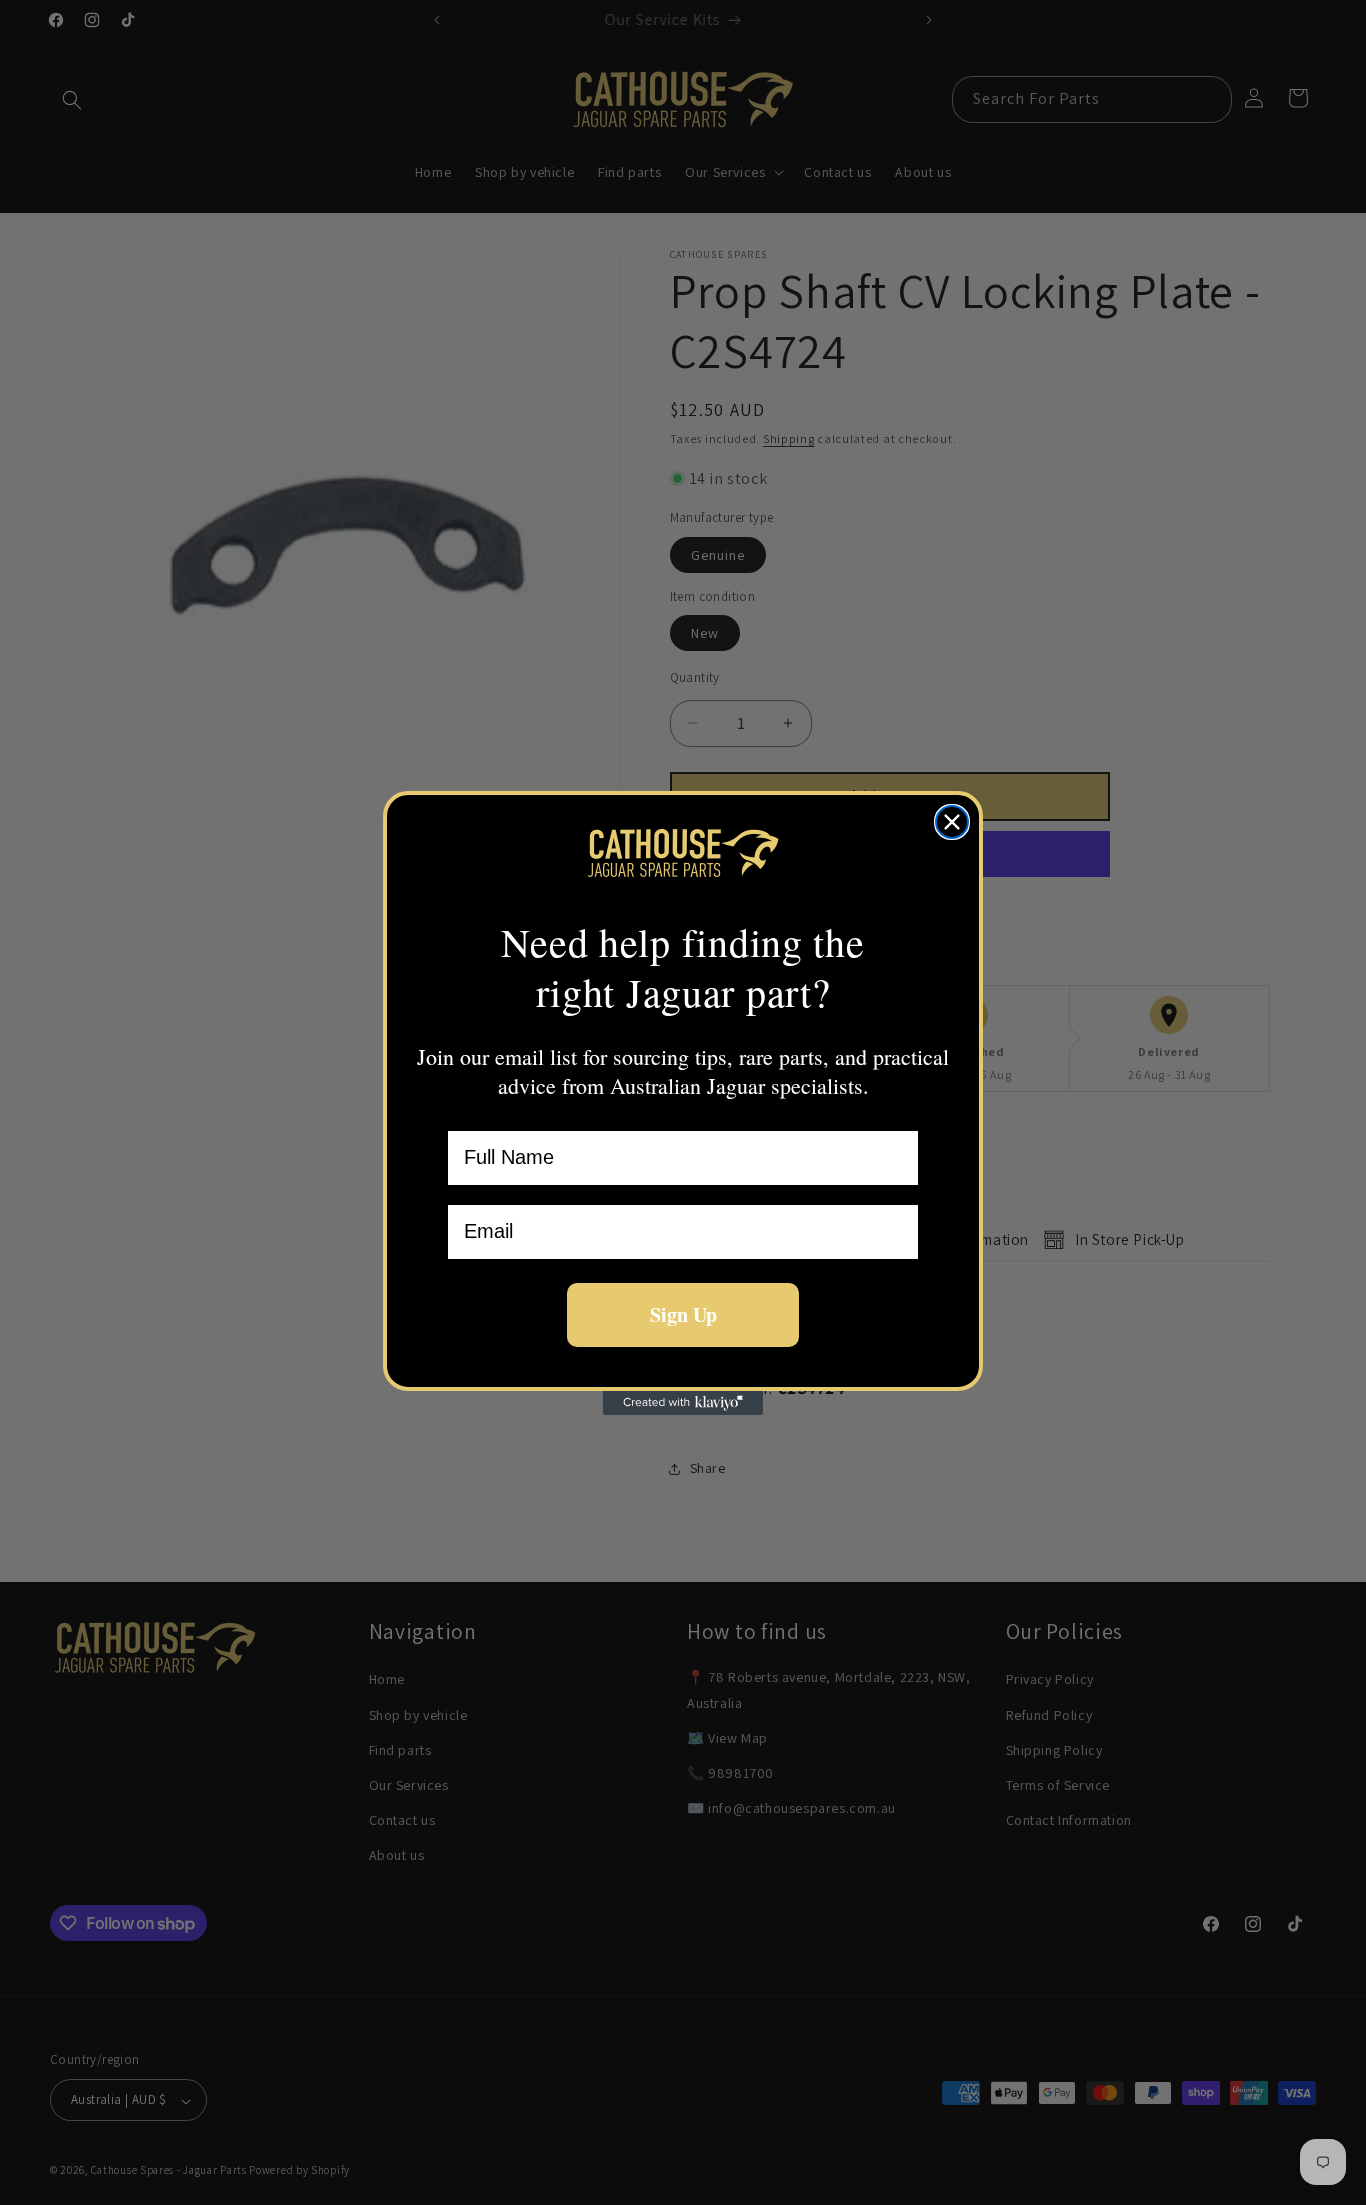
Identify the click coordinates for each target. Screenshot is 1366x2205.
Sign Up (683, 1314)
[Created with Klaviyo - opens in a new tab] (683, 1403)
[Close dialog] (952, 822)
